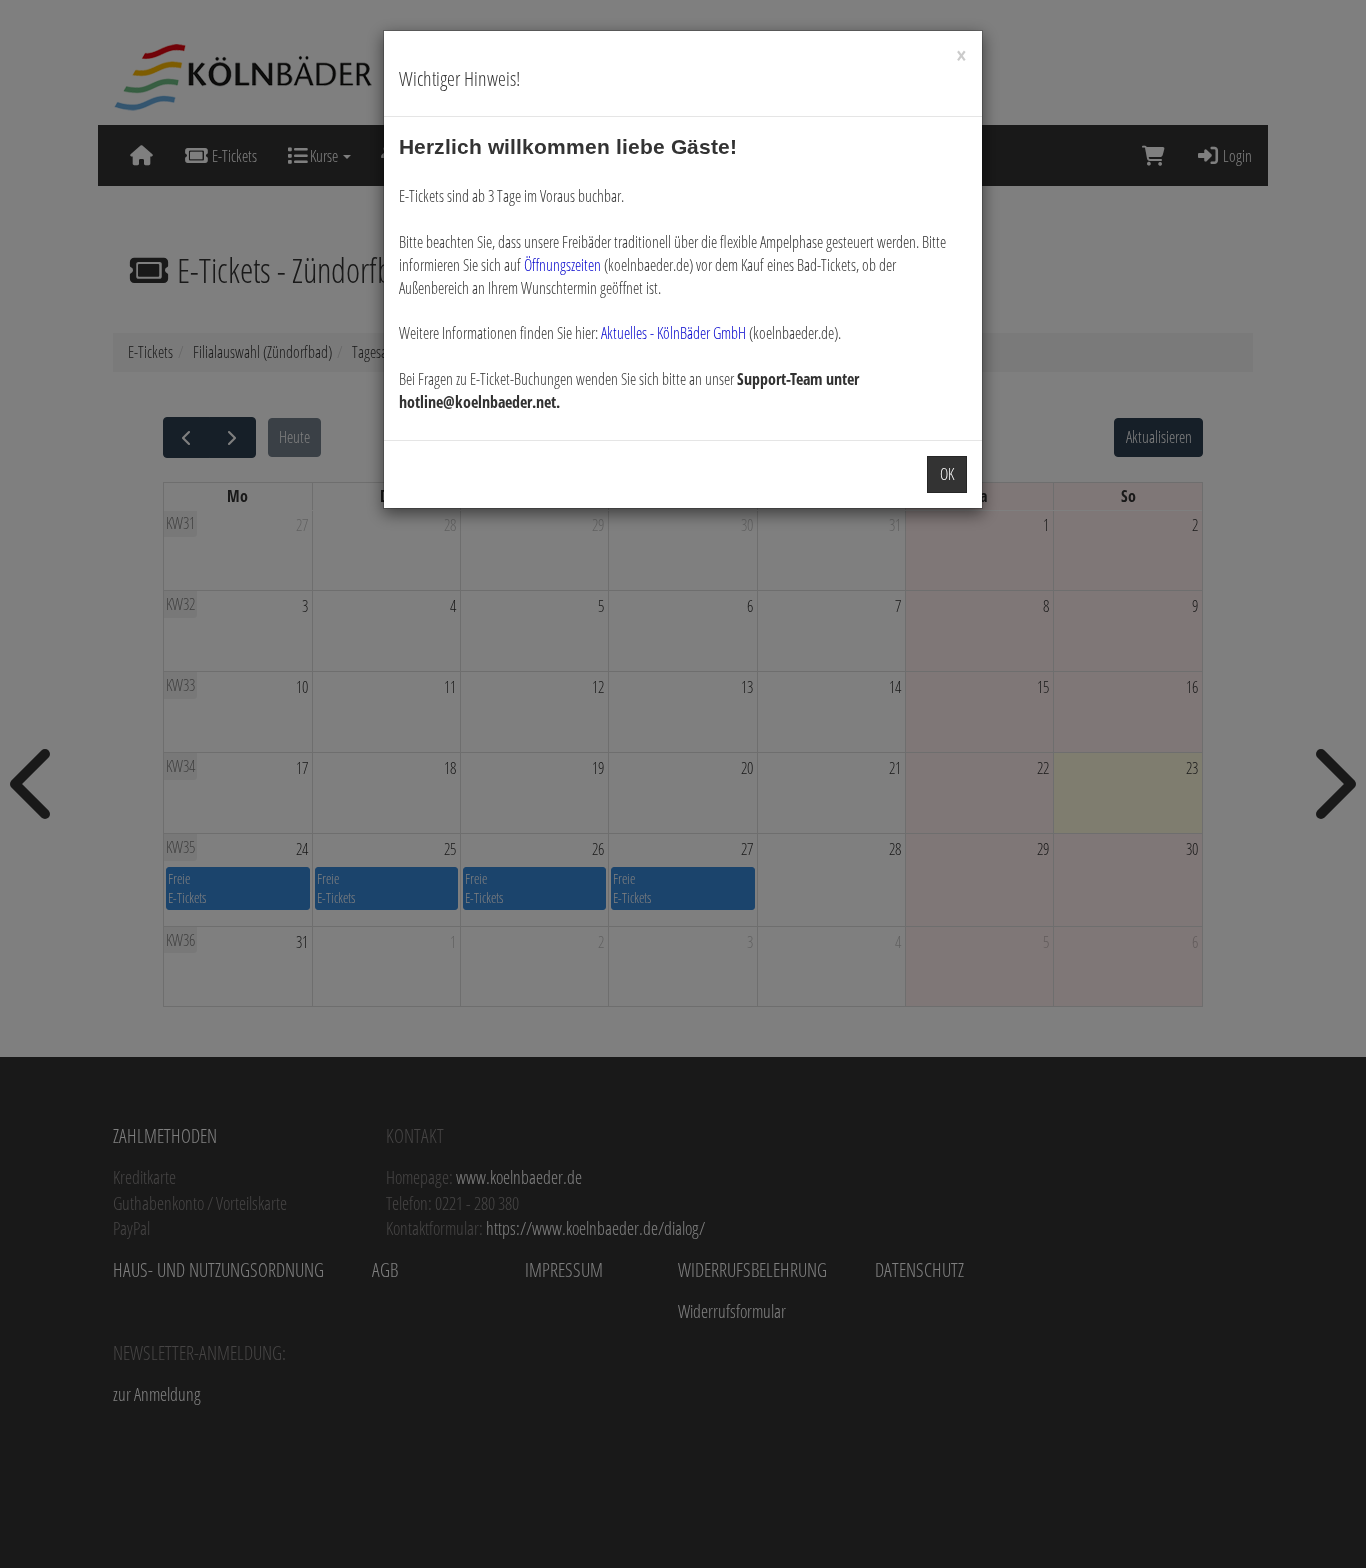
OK (947, 474)
